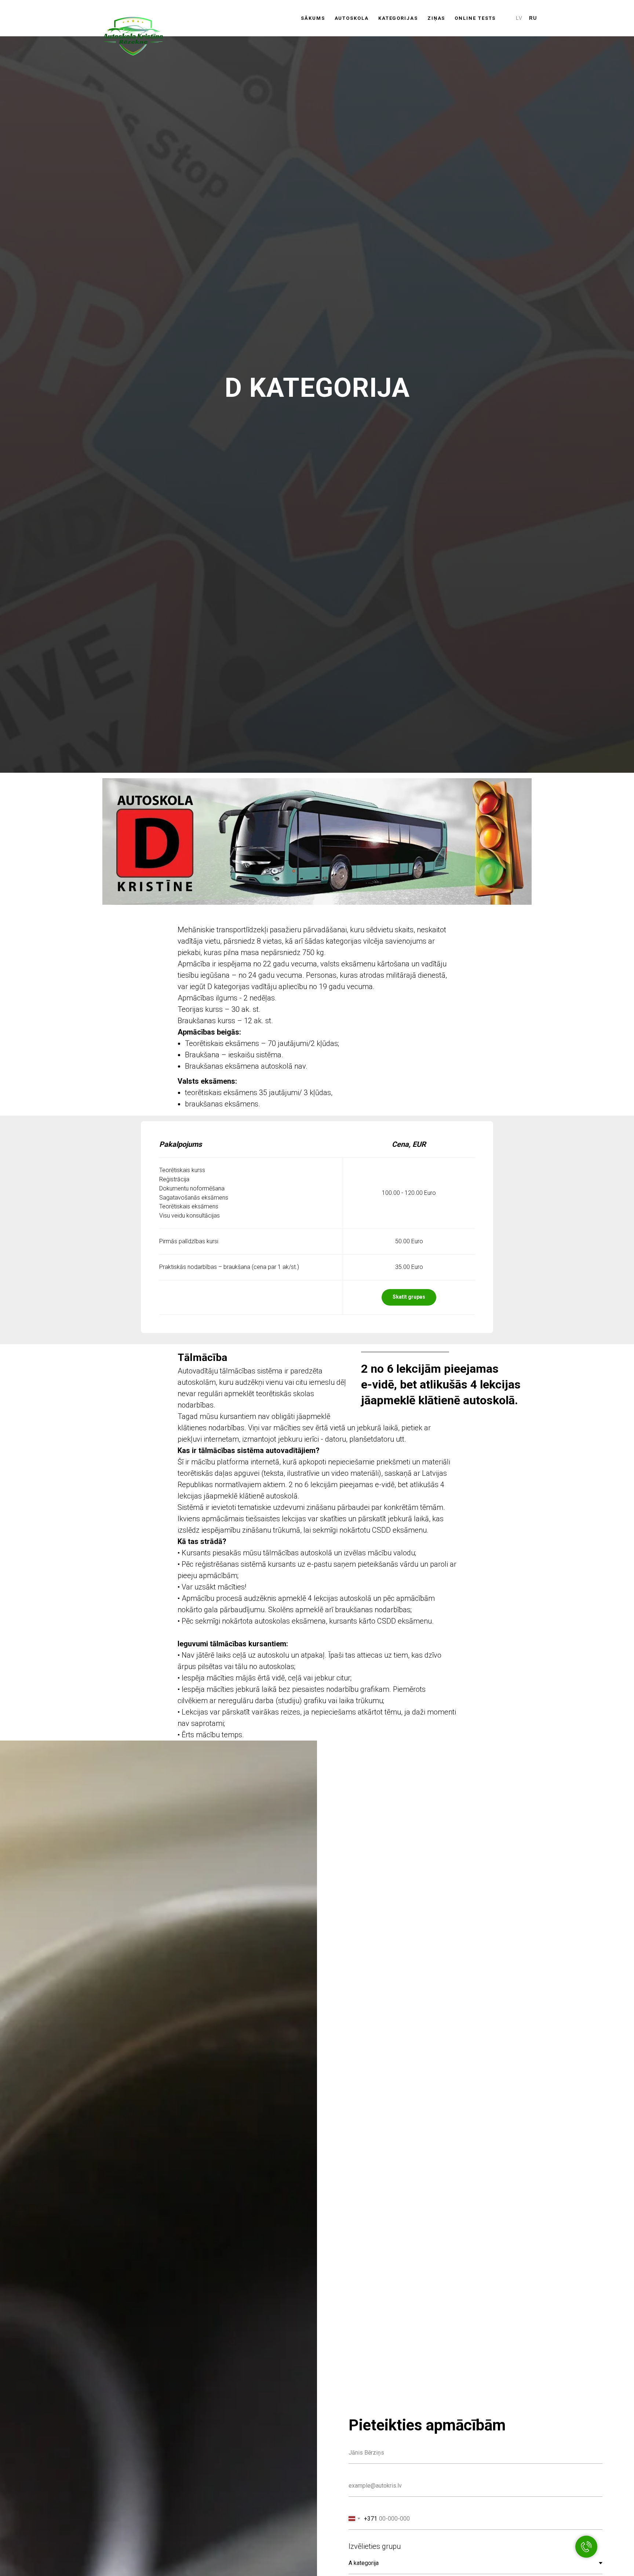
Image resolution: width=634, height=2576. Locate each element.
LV (519, 18)
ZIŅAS (436, 18)
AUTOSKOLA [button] (352, 18)
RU (533, 18)
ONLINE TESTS (475, 18)
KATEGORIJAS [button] (398, 18)
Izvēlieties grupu (375, 2546)
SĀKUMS (313, 18)
